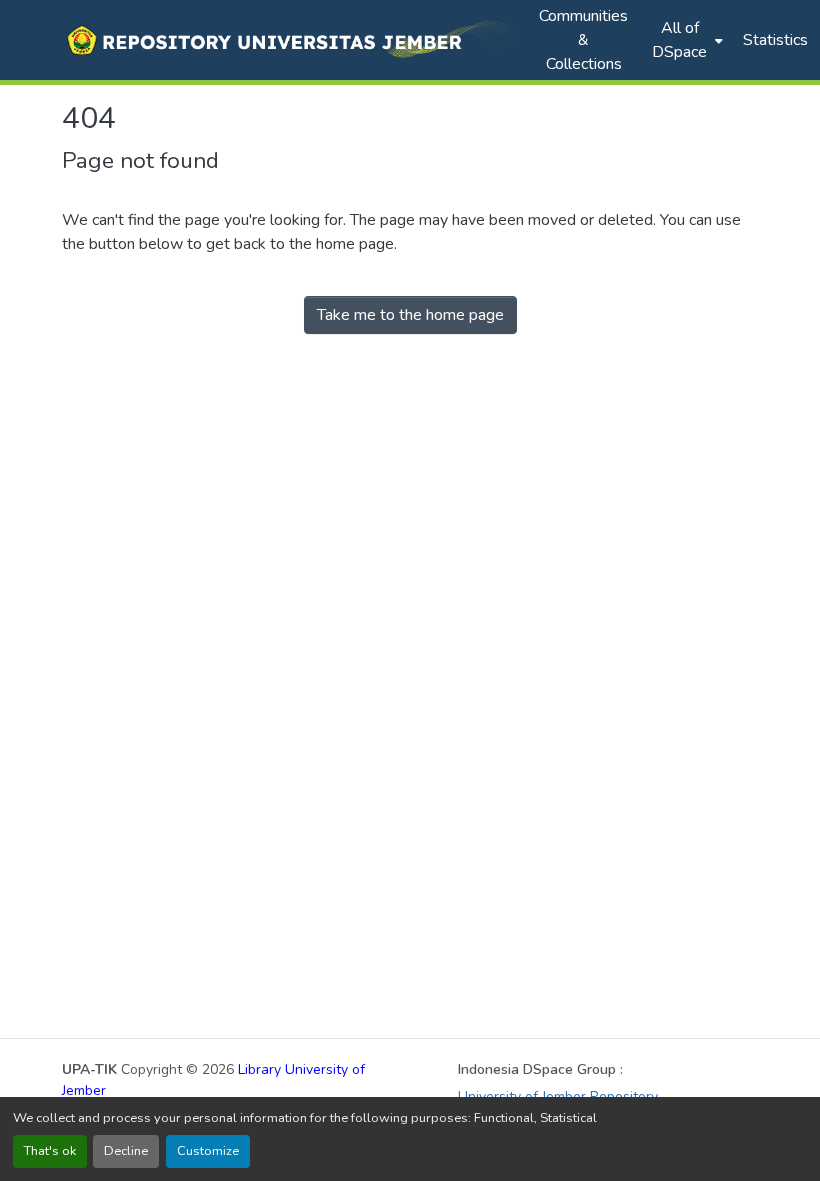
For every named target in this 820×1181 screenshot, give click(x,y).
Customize (208, 1151)
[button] (290, 40)
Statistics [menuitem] (775, 40)
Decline (126, 1151)
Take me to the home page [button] (410, 315)
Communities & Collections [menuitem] (583, 40)
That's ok (50, 1151)
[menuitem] (685, 40)
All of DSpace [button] (679, 40)
